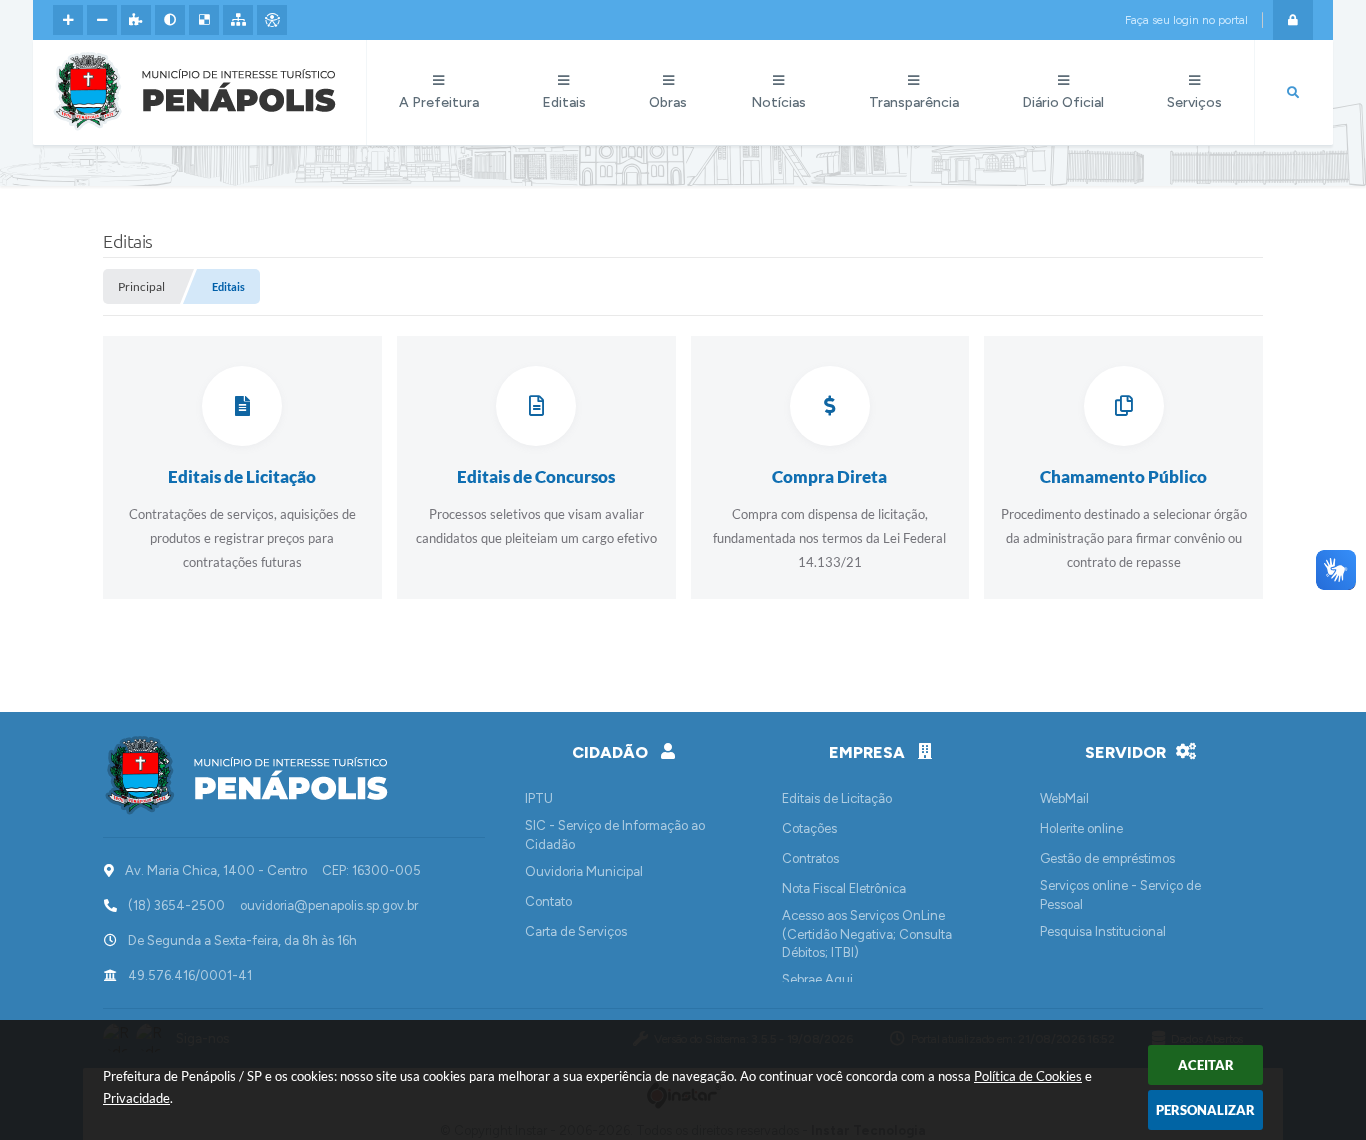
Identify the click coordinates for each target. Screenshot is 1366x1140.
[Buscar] (1293, 93)
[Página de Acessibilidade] (272, 20)
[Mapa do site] (238, 20)
